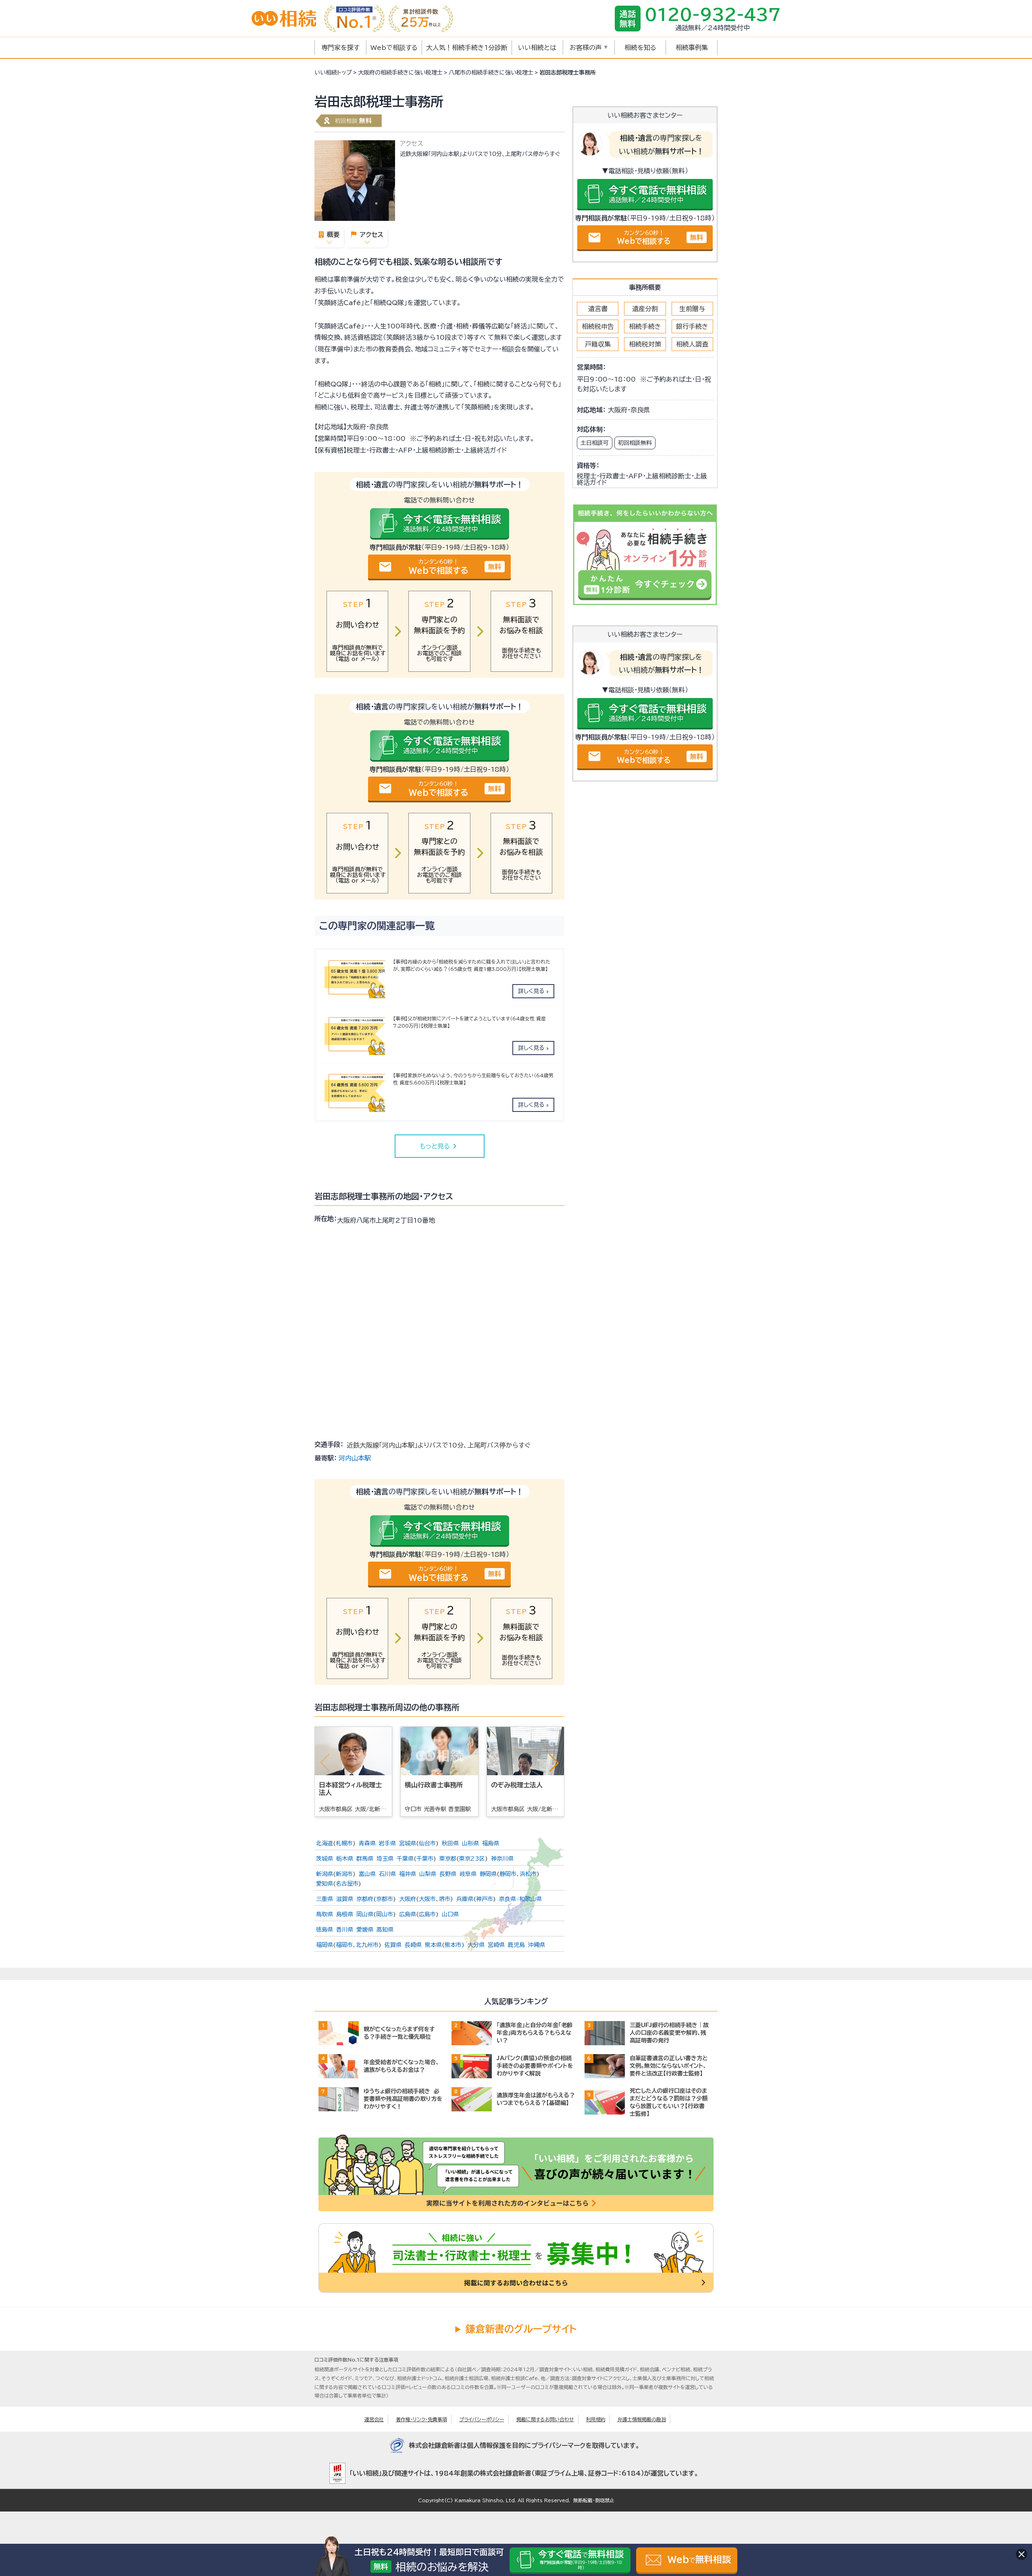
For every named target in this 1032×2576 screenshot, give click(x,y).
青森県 (367, 1843)
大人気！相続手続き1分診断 (467, 48)
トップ (333, 73)
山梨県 (428, 1874)
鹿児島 (516, 1945)
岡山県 (365, 1914)
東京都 (448, 1859)
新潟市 (344, 1874)
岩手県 (387, 1843)
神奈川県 (502, 1859)
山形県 (470, 1843)
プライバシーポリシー (482, 2419)
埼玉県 (385, 1859)
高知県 (385, 1930)
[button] (554, 1763)
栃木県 (345, 1859)
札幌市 (344, 1843)
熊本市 (453, 1945)
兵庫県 (465, 1899)
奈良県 (508, 1899)
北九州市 (367, 1945)
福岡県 (325, 1945)
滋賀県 (345, 1899)
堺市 (445, 1899)
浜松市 (528, 1874)
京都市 (385, 1899)
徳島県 (325, 1930)
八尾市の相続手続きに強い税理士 (491, 73)
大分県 (476, 1945)
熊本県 (433, 1945)
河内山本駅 (355, 1458)
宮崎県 (496, 1945)
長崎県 (413, 1945)
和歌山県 (531, 1899)
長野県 (448, 1874)
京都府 (365, 1899)
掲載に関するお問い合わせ (545, 2419)
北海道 (325, 1843)
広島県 (408, 1914)
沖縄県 (537, 1945)
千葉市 (425, 1859)
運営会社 (374, 2419)
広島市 (427, 1914)
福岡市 (344, 1945)
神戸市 (485, 1899)
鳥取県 (325, 1914)
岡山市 (385, 1914)
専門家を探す (340, 48)
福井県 (408, 1874)
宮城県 (408, 1843)
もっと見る (440, 1146)
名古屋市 (347, 1884)
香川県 (345, 1930)
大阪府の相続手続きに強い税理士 (400, 73)
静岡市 (508, 1874)
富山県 (367, 1874)
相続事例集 (692, 48)
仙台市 (427, 1843)
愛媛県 (365, 1930)
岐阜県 (468, 1874)
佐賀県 (393, 1945)
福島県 (491, 1843)
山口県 (450, 1914)
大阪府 (408, 1899)
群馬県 (365, 1859)
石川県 (387, 1874)
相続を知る (640, 48)
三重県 (325, 1899)
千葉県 (405, 1859)
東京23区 (472, 1859)
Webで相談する (394, 48)
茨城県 (325, 1859)
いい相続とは (537, 48)
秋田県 (450, 1843)
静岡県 (488, 1874)
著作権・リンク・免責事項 (421, 2419)
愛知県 (325, 1884)
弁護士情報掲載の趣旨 (642, 2419)
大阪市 (427, 1899)
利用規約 (596, 2419)
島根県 (345, 1914)
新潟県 (325, 1874)
